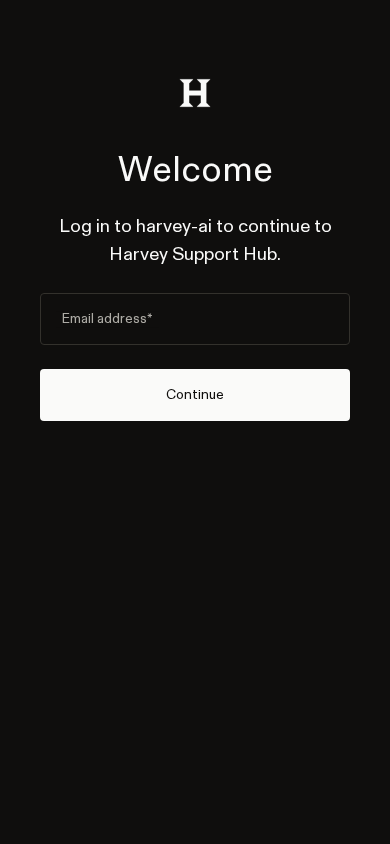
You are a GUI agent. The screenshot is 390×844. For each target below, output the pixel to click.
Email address (107, 319)
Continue (195, 394)
